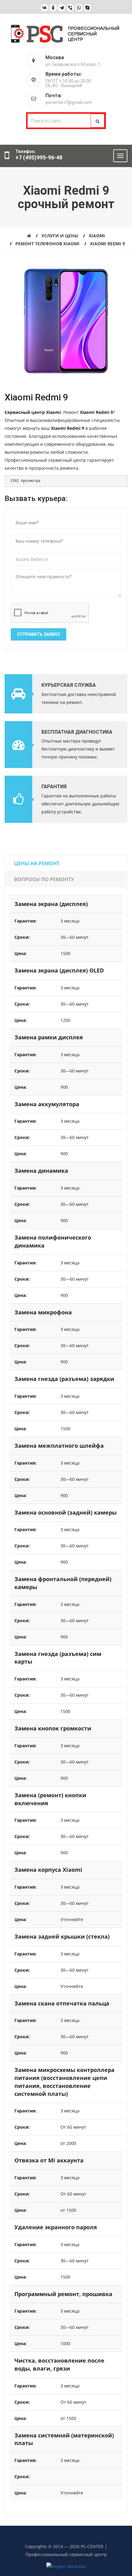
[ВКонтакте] (45, 8)
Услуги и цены (60, 236)
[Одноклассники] (53, 8)
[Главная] (29, 236)
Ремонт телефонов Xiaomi (47, 244)
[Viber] (70, 8)
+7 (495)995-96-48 (39, 157)
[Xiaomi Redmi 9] (66, 323)
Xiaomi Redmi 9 (107, 244)
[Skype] (87, 8)
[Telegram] (62, 8)
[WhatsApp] (79, 8)
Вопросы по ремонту (44, 879)
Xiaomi (97, 236)
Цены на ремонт (37, 863)
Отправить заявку (39, 634)
